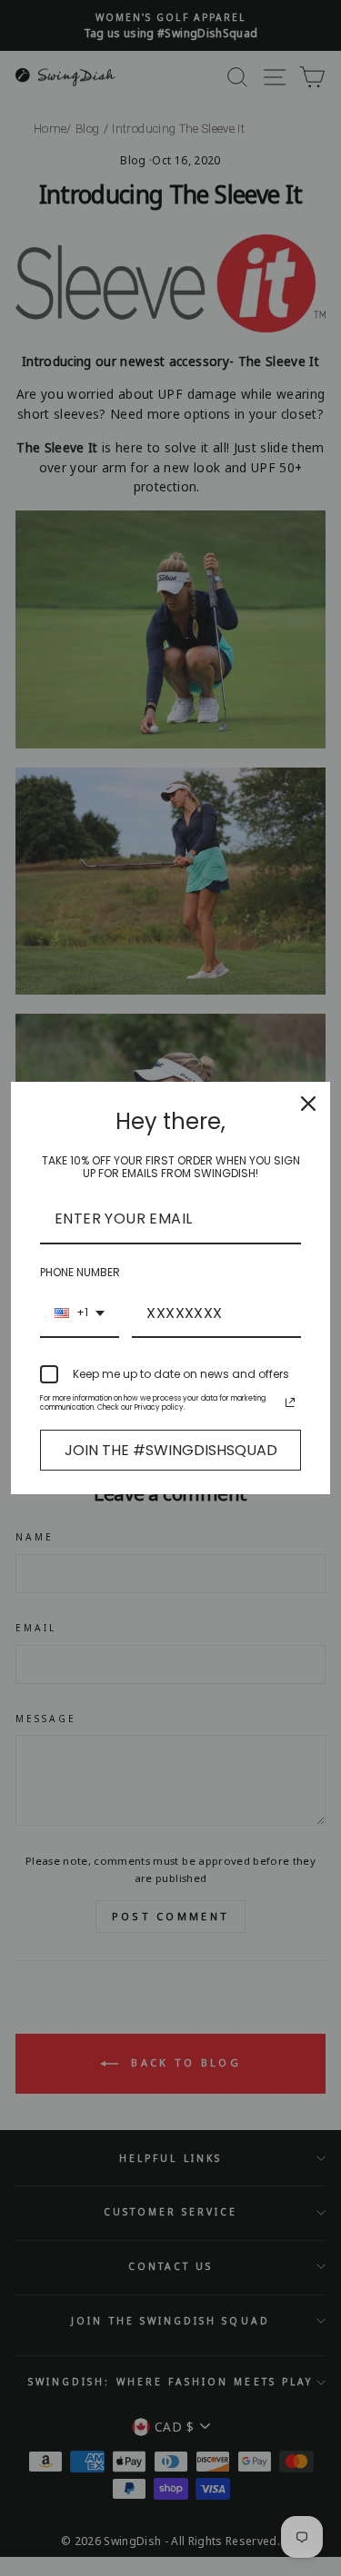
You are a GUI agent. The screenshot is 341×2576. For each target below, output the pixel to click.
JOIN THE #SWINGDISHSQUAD (171, 1450)
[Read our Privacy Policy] (290, 1402)
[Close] (308, 1104)
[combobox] (80, 1314)
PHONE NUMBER (80, 1272)
